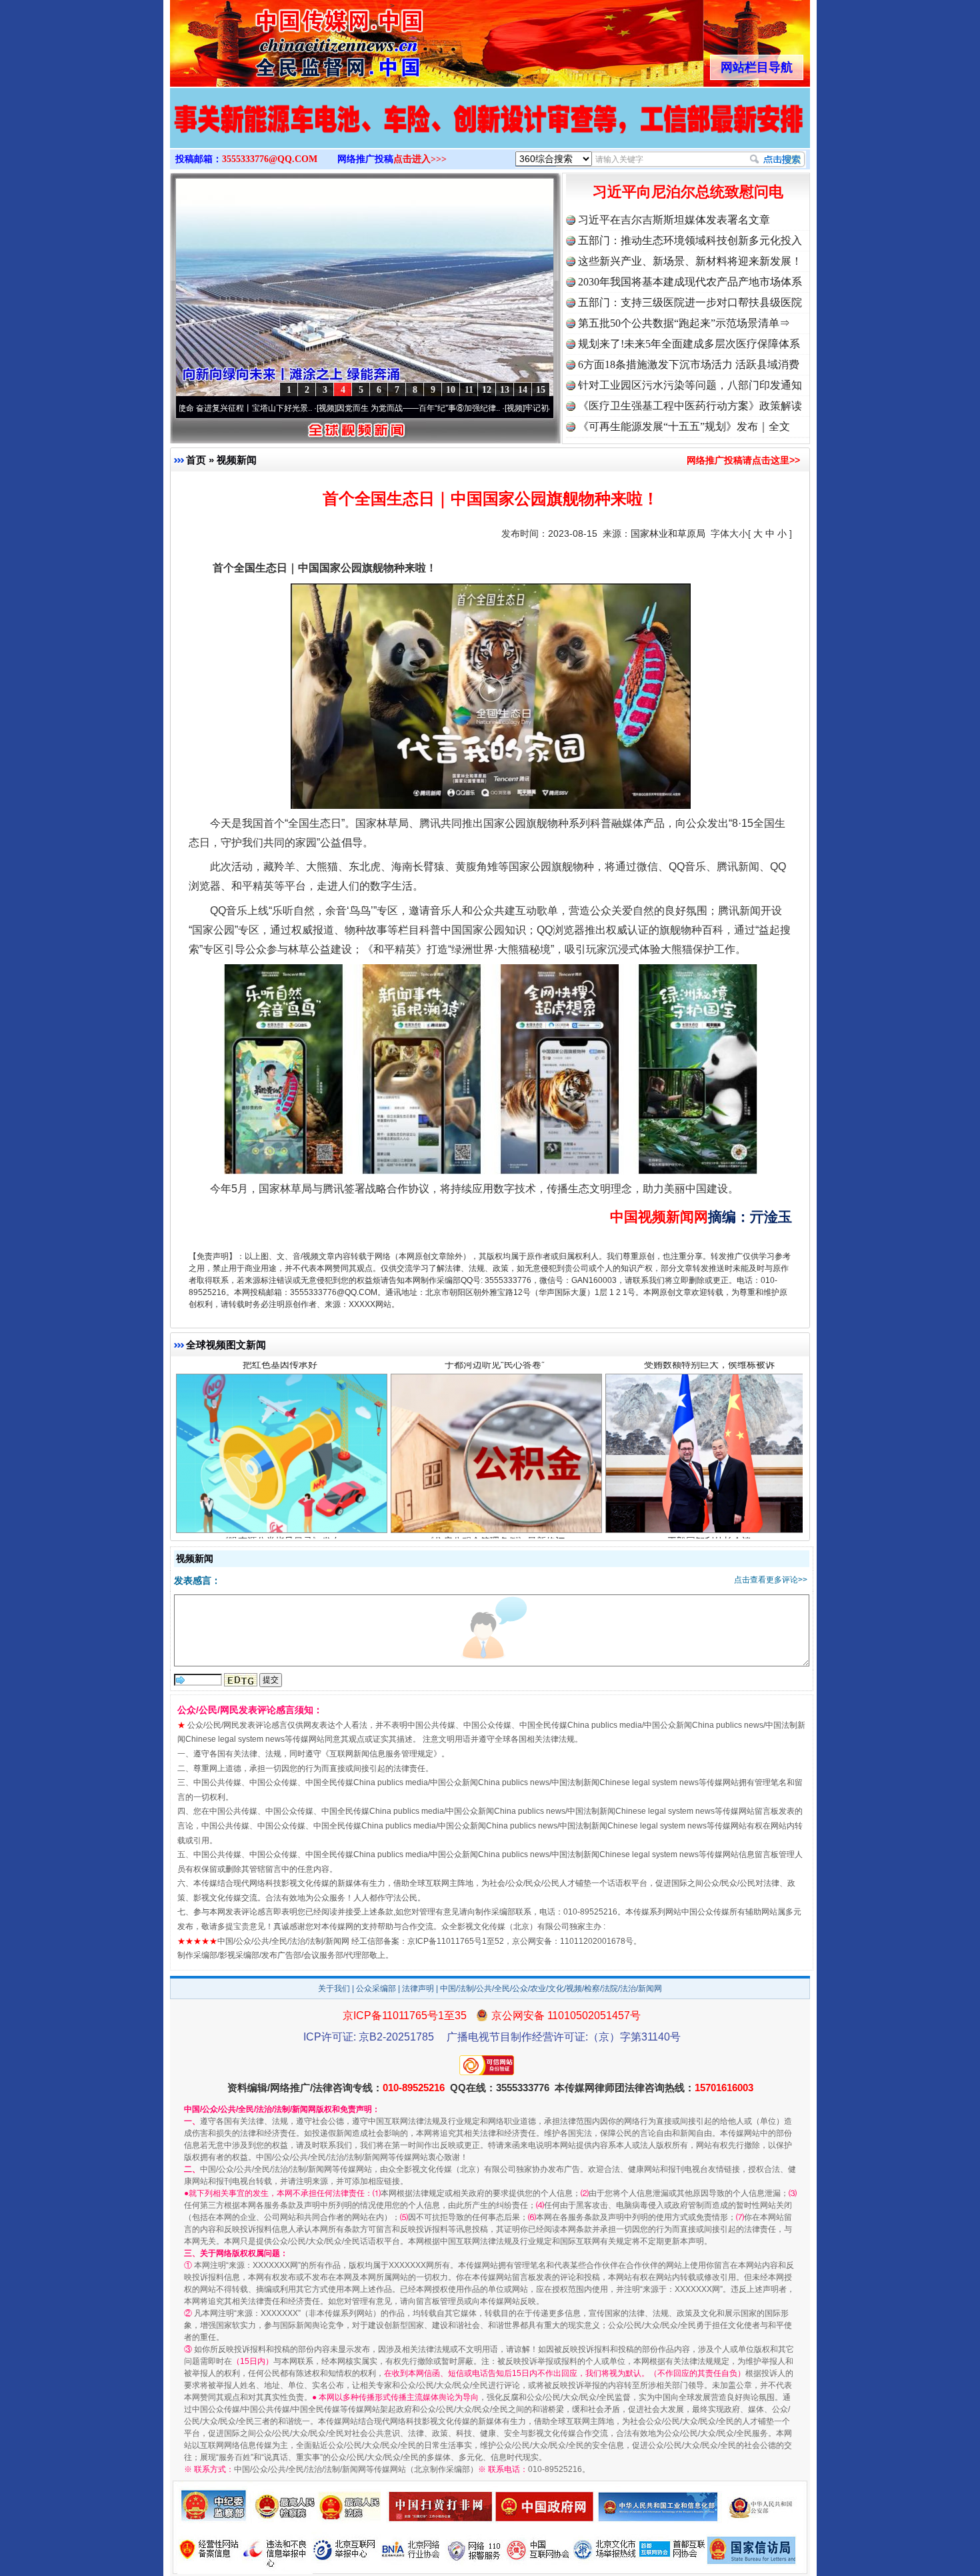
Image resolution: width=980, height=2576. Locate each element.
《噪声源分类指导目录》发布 (280, 1422)
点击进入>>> (420, 159)
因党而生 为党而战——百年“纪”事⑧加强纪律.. (306, 408)
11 (469, 390)
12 (487, 390)
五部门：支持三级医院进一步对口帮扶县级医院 (690, 302)
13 (505, 390)
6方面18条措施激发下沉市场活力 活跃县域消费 (689, 364)
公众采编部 (376, 1989)
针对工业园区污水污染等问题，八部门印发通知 (690, 385)
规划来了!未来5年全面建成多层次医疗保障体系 (689, 344)
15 (541, 390)
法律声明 (418, 1989)
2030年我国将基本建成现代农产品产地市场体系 (690, 282)
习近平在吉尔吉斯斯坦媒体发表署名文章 (674, 220)
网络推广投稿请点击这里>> (743, 460)
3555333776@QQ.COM (270, 159)
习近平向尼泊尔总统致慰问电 (688, 192)
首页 (196, 460)
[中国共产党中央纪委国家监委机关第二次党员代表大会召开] (490, 132)
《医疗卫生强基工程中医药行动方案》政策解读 (690, 406)
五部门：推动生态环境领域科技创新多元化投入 (690, 240)
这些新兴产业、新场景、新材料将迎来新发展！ (690, 261)
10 (451, 390)
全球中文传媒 (280, 39)
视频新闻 (237, 460)
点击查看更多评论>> (771, 1580)
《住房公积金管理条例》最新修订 (495, 1422)
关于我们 (334, 1989)
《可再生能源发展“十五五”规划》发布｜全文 (684, 426)
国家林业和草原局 (668, 533)
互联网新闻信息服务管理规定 (381, 1754)
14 (523, 390)
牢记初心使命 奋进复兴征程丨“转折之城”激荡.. (494, 408)
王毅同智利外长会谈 (709, 1422)
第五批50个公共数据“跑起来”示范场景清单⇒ (684, 323)
